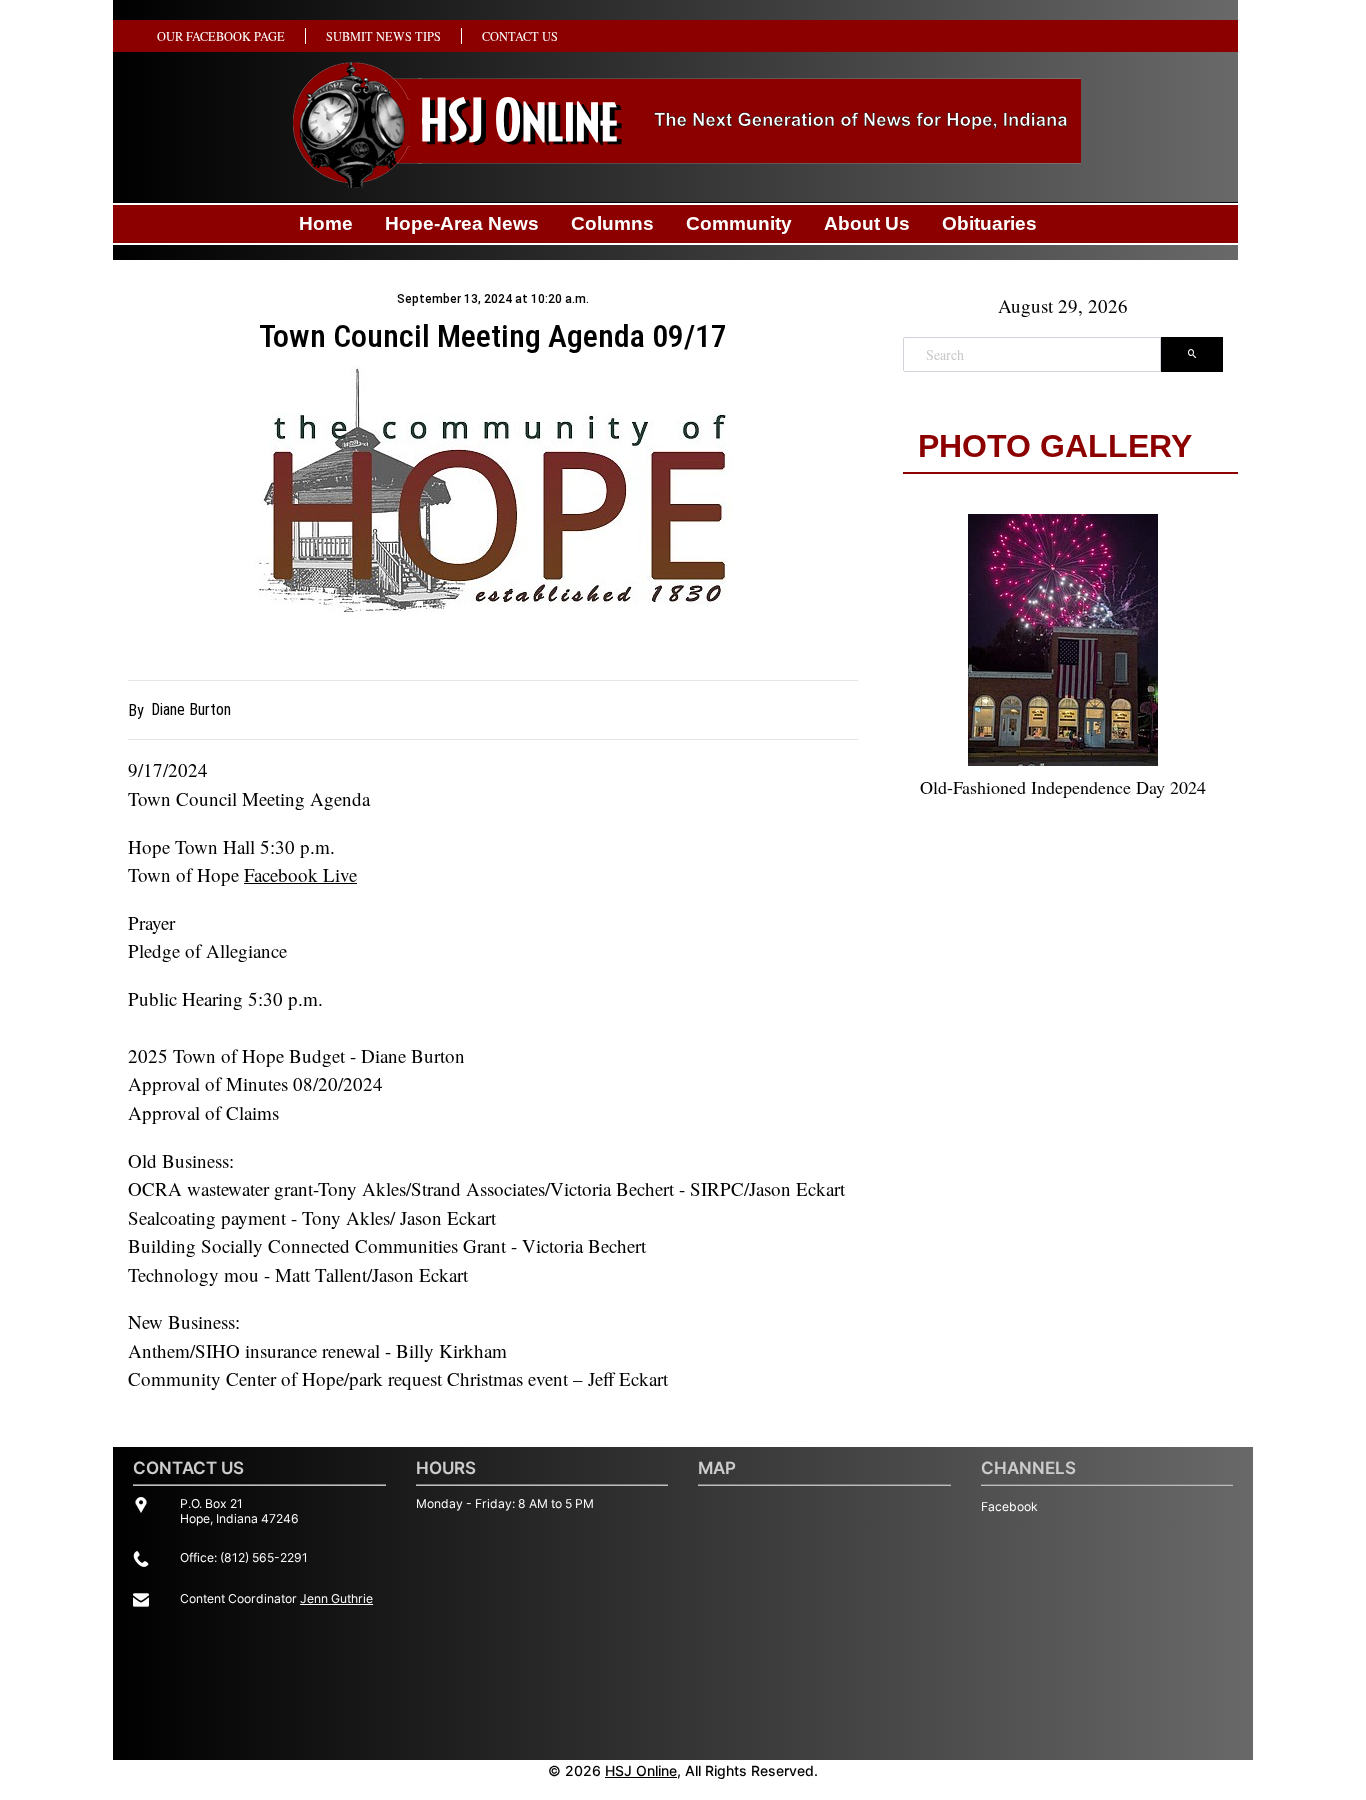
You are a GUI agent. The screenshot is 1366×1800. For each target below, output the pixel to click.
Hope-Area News (462, 223)
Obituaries (989, 223)
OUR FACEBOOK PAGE (221, 36)
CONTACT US (520, 36)
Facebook (1009, 1506)
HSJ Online (641, 1770)
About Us (867, 223)
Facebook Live (300, 874)
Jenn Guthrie (336, 1598)
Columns (612, 223)
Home (326, 223)
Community (739, 223)
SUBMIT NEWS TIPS (383, 36)
